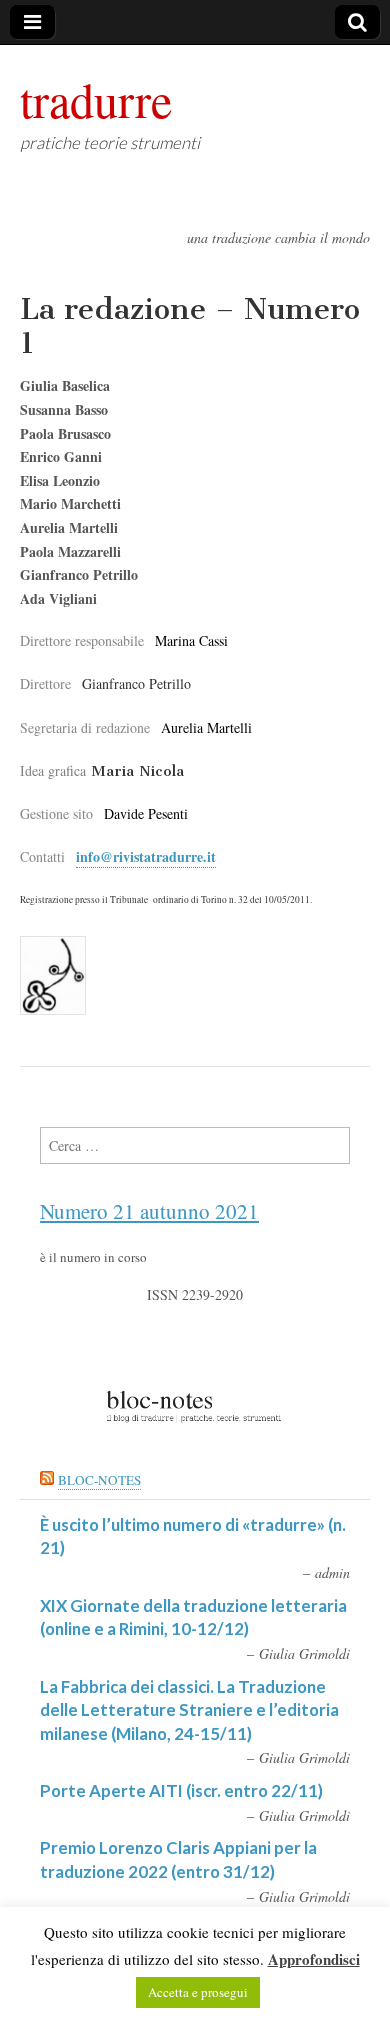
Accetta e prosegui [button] (198, 1992)
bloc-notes (99, 1480)
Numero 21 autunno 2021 (149, 1211)
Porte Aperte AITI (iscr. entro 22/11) (181, 1790)
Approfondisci (314, 1959)
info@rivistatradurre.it (146, 856)
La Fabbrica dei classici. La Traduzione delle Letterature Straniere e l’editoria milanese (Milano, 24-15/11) (189, 1710)
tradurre (96, 99)
